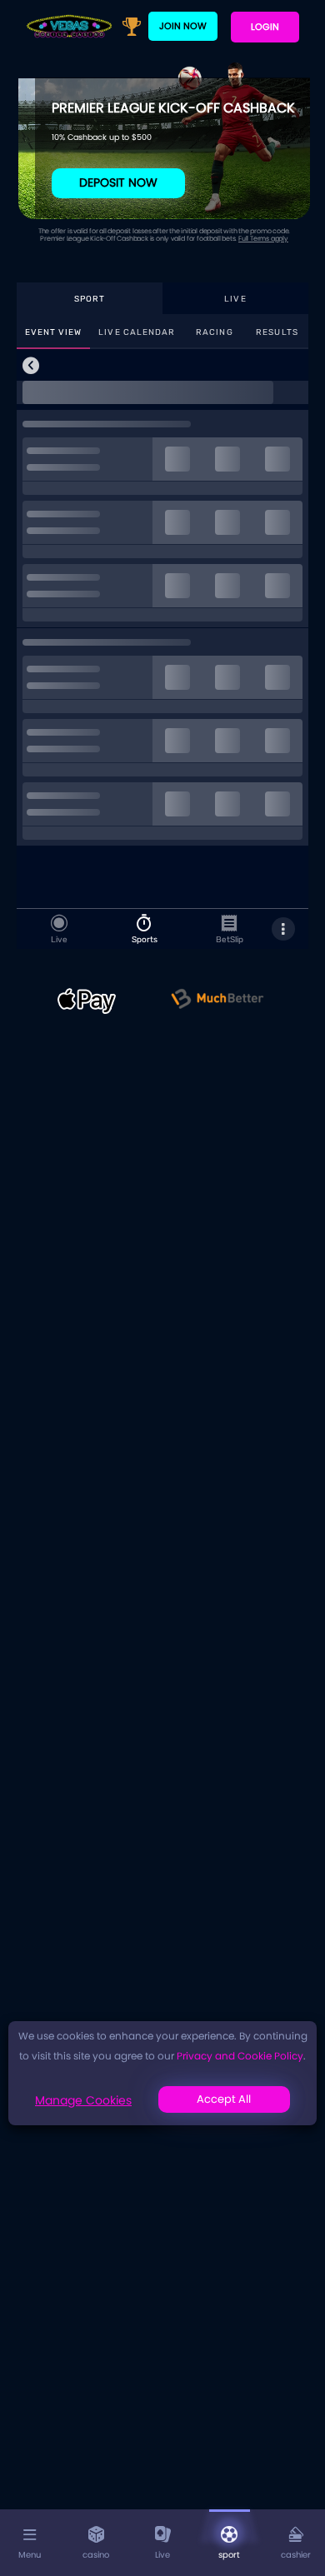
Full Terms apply (263, 239)
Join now (183, 26)
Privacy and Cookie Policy (240, 2056)
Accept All (224, 2099)
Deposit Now (118, 182)
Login (265, 27)
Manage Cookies (83, 2100)
